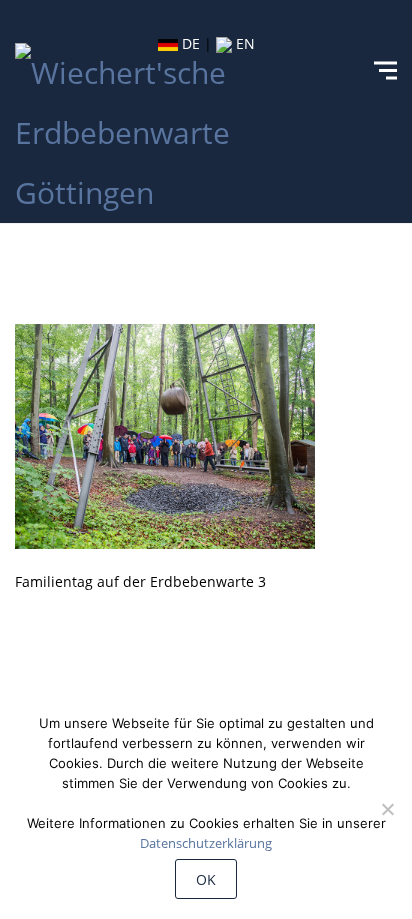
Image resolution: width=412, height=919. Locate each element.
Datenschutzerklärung (206, 843)
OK (206, 879)
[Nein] (387, 809)
